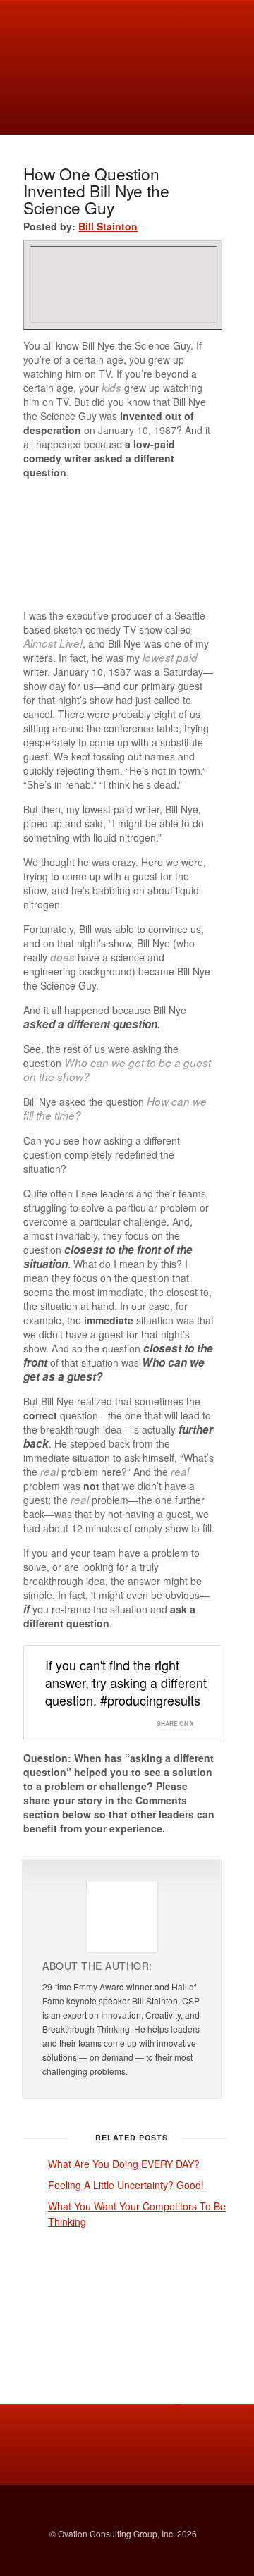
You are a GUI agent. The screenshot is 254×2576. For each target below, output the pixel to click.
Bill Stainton (108, 226)
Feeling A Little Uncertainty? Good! (126, 2185)
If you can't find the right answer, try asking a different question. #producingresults (126, 1682)
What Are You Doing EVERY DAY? (124, 2164)
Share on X (175, 1724)
